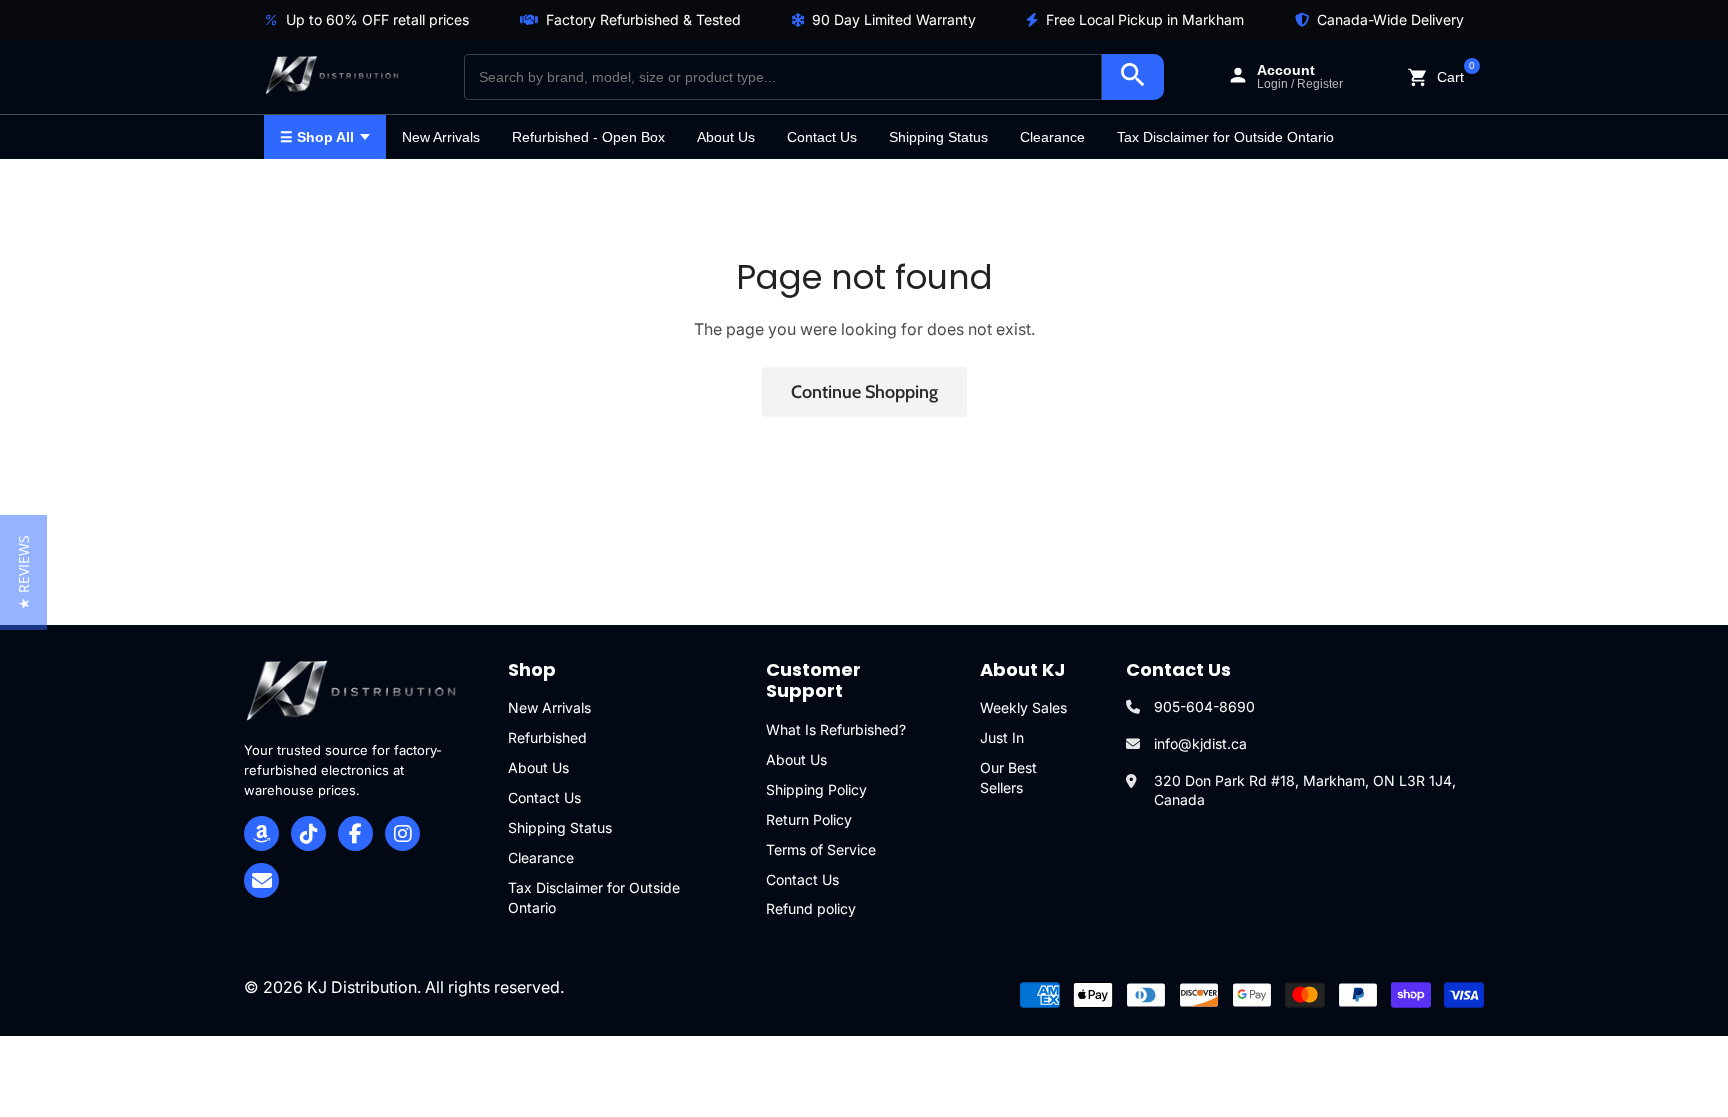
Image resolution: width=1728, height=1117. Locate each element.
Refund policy (811, 908)
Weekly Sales (1023, 707)
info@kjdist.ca (1200, 743)
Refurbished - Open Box (588, 137)
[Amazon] (261, 833)
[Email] (261, 880)
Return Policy (809, 819)
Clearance (1052, 137)
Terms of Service (821, 849)
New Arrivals (441, 137)
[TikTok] (308, 833)
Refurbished (547, 737)
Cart (1450, 75)
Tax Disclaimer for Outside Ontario (1225, 137)
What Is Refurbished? (836, 729)
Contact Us (822, 137)
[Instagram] (402, 833)
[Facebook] (355, 833)
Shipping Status (938, 137)
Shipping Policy (816, 789)
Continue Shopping (864, 392)
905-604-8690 (1204, 706)
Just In (1002, 737)
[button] (23, 572)
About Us (726, 137)
